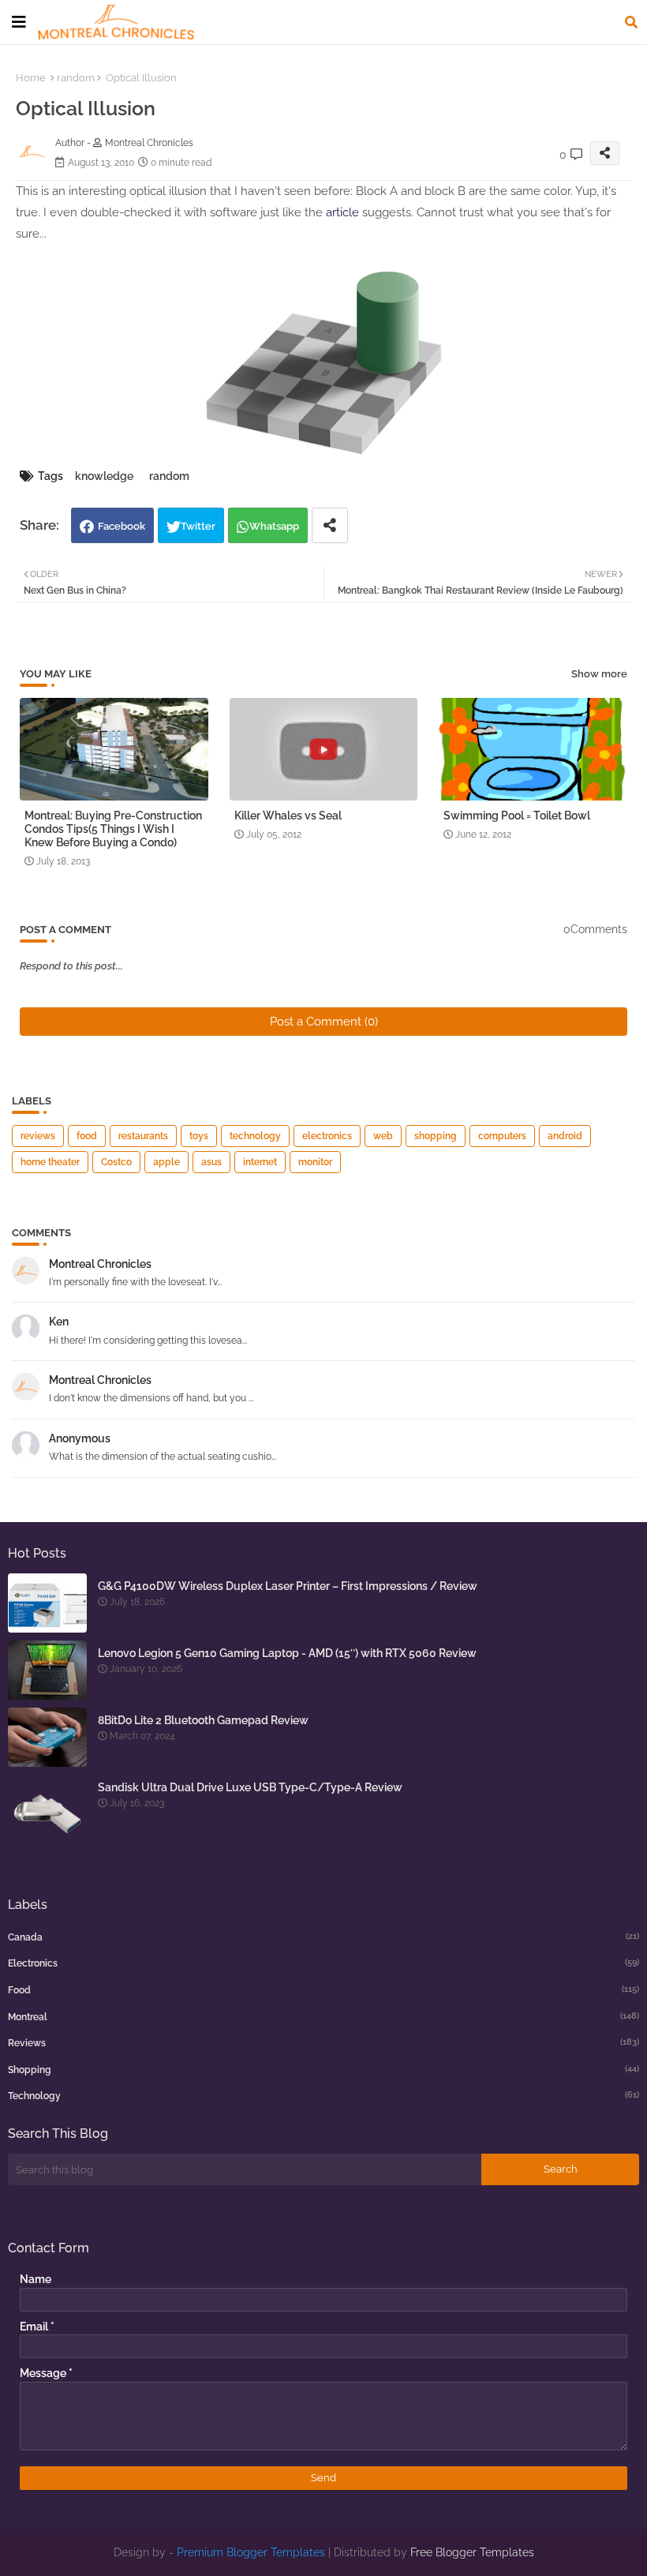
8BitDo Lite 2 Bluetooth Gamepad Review (203, 1720)
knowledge (104, 476)
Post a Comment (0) (324, 1022)
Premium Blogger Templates (251, 2552)
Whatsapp (274, 526)
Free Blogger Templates (472, 2552)
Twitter (198, 526)
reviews (38, 1136)
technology (255, 1136)
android (565, 1136)
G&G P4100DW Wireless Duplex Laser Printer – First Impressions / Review (288, 1586)
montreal (323, 2017)
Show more (599, 674)
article (342, 212)
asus (211, 1162)
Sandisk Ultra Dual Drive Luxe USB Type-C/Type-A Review (250, 1787)
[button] (631, 22)
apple (166, 1162)
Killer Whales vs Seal (288, 816)
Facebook (122, 526)
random (76, 78)
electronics (327, 1136)
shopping (436, 1136)
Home (31, 78)
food (87, 1136)
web (383, 1136)
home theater (50, 1162)
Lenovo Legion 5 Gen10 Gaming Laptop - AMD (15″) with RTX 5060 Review (287, 1653)
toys (199, 1136)
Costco (116, 1162)
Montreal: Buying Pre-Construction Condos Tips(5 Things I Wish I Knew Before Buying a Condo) (113, 829)
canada (323, 1937)
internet (260, 1162)
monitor (315, 1162)
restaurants (143, 1136)
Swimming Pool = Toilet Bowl (517, 816)
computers (502, 1136)
